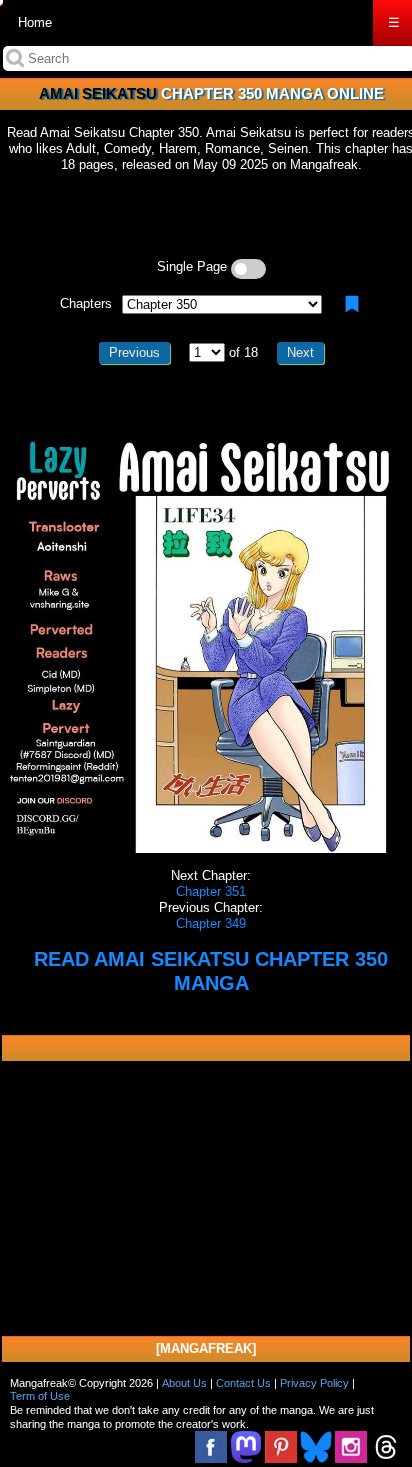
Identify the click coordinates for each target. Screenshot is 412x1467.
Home (35, 22)
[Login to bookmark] (352, 304)
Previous (134, 352)
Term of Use (40, 1396)
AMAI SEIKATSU (98, 93)
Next (300, 352)
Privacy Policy (314, 1383)
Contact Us (243, 1383)
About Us (184, 1383)
